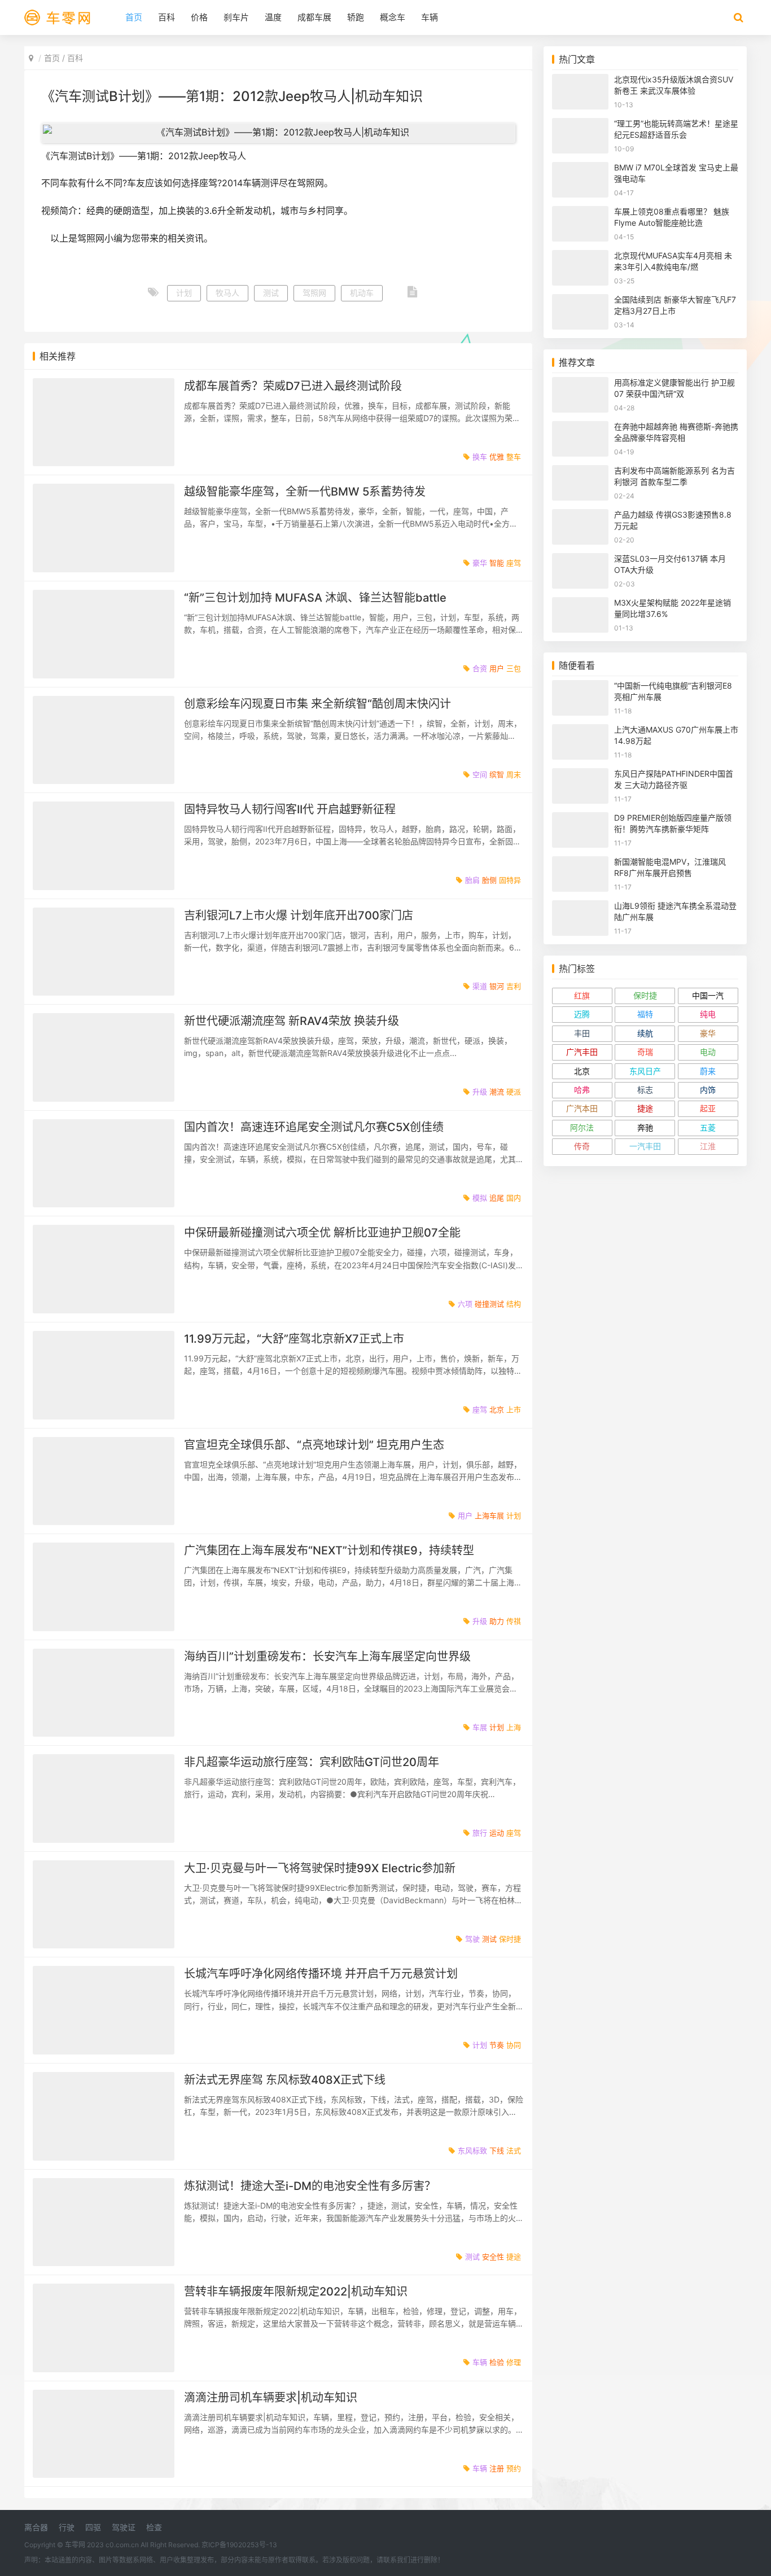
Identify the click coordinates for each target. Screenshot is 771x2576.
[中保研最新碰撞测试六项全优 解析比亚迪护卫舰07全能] (104, 1269)
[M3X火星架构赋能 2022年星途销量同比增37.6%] (580, 604)
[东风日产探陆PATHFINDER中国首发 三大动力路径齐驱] (580, 775)
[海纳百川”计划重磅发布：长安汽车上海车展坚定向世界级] (104, 1693)
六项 (465, 1304)
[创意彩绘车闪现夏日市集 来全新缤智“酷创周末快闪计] (104, 740)
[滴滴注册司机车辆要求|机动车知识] (104, 2434)
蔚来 (708, 1071)
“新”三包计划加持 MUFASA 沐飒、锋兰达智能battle (315, 598)
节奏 (497, 2045)
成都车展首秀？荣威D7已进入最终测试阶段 (293, 386)
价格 (199, 17)
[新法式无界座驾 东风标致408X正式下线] (104, 2116)
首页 (134, 17)
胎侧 (489, 880)
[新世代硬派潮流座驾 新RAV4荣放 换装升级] (104, 1057)
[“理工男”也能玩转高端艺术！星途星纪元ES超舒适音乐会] (580, 125)
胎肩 (472, 880)
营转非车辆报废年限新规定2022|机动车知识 (296, 2292)
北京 (497, 1409)
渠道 (480, 986)
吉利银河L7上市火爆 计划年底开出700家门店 (299, 915)
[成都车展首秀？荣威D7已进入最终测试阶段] (104, 422)
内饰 (708, 1090)
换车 (480, 457)
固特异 (510, 880)
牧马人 (227, 293)
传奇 (582, 1146)
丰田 (582, 1033)
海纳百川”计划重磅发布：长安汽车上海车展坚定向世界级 (327, 1657)
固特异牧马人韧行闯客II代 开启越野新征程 (290, 809)
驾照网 (314, 293)
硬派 (514, 1092)
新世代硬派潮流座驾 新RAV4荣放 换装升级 (292, 1021)
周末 (514, 774)
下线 (497, 2150)
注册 (497, 2468)
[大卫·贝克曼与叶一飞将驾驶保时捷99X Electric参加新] (104, 1905)
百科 (167, 17)
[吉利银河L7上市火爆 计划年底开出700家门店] (104, 952)
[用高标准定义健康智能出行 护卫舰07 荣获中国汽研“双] (580, 384)
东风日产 (645, 1071)
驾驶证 (124, 2527)
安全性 (493, 2257)
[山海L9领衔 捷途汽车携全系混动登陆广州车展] (580, 907)
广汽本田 (582, 1108)
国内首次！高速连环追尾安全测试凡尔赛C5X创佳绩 (314, 1127)
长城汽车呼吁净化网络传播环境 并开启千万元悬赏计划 (321, 1974)
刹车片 (236, 17)
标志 (645, 1090)
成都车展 (314, 17)
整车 (514, 457)
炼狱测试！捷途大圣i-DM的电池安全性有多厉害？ (310, 2186)
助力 (497, 1621)
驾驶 (472, 1939)
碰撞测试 (489, 1304)
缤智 (497, 774)
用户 (497, 668)
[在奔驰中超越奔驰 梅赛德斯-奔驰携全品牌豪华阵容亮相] (580, 428)
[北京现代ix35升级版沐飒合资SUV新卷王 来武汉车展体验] (580, 81)
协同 (514, 2045)
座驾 (514, 563)
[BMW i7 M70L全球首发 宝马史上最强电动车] (580, 169)
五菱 (708, 1127)
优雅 (497, 457)
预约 (514, 2468)
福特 (645, 1014)
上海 (514, 1727)
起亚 (708, 1108)
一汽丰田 (645, 1146)
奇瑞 (645, 1052)
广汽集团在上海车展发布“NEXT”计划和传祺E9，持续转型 (329, 1550)
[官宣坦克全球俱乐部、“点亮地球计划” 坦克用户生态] (104, 1481)
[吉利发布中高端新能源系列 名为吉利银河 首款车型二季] (580, 472)
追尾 (497, 1198)
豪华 (480, 563)
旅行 (480, 1833)
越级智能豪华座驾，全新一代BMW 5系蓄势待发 (305, 492)
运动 (497, 1833)
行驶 (67, 2527)
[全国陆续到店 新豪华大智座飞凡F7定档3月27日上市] (580, 301)
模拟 (480, 1198)
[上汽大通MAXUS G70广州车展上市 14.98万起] (580, 731)
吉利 (514, 986)
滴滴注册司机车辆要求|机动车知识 (271, 2398)
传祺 (514, 1621)
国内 (514, 1198)
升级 (480, 1092)
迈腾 (582, 1014)
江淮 (708, 1146)
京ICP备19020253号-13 (239, 2545)
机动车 (362, 293)
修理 (514, 2362)
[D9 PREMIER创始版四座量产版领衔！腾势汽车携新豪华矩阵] (580, 819)
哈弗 (582, 1090)
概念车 (393, 17)
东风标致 (472, 2150)
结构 (514, 1304)
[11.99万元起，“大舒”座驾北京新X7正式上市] (104, 1375)
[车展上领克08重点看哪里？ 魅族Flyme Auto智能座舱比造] (580, 213)
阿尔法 (582, 1127)
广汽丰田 (582, 1052)
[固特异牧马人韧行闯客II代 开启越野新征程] (104, 846)
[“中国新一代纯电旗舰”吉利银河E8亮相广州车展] (580, 687)
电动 (708, 1052)
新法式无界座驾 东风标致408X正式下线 (285, 2080)
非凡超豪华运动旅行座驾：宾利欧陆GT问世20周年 (312, 1762)
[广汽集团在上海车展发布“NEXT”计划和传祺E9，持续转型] (104, 1587)
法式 (514, 2150)
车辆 (430, 17)
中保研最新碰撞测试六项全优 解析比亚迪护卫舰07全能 (322, 1233)
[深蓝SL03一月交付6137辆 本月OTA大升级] (580, 560)
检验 (497, 2362)
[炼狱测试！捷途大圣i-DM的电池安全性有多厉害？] (104, 2222)
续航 (645, 1033)
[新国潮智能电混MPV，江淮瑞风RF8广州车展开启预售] (580, 863)
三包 (514, 668)
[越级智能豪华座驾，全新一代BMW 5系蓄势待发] (104, 528)
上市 (514, 1409)
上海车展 (489, 1515)
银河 (497, 986)
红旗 (582, 995)
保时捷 (510, 1939)
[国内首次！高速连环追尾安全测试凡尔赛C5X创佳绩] (104, 1164)
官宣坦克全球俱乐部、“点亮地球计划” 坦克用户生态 (314, 1445)
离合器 (36, 2527)
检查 (154, 2527)
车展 (480, 1727)
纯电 (708, 1014)
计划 (184, 293)
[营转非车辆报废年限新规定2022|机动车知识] (104, 2328)
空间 (480, 774)
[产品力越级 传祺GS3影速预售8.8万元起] (580, 516)
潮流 (497, 1092)
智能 (497, 563)
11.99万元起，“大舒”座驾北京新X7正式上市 (294, 1339)
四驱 (93, 2527)
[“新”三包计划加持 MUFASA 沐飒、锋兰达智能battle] (104, 634)
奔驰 (645, 1127)
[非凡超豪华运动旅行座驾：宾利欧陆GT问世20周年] (104, 1799)
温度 (273, 17)
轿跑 (356, 17)
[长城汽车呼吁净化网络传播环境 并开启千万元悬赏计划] (104, 2010)
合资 (480, 668)
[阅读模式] (412, 293)
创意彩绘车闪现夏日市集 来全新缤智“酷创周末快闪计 (317, 704)
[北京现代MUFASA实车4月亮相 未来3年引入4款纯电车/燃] (580, 257)
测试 (271, 293)
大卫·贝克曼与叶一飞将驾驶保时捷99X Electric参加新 (320, 1868)
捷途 (514, 2257)
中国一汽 (708, 995)
